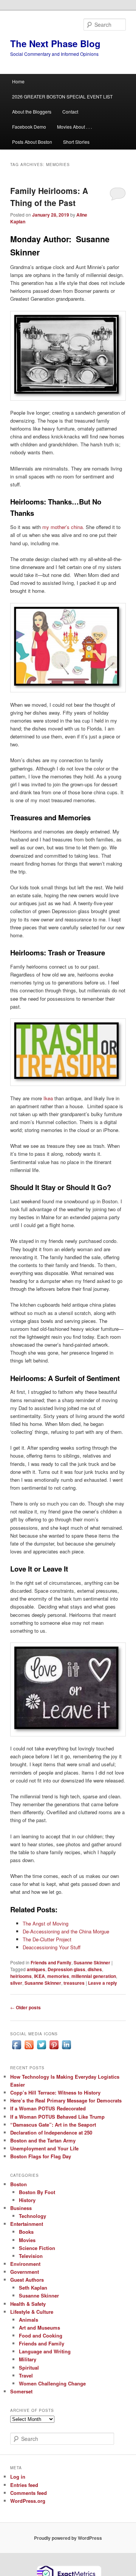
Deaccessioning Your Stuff (52, 1947)
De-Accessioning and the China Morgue (66, 1931)
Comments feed (29, 2493)
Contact (70, 111)
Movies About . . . (74, 127)
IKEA (39, 1976)
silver (16, 1983)
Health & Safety (28, 2304)
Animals (29, 2320)
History (27, 2200)
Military (28, 2359)
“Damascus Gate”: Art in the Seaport (53, 2125)
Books (26, 2232)
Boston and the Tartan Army (43, 2140)
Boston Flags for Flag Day (41, 2156)
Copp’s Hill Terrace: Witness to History (55, 2092)
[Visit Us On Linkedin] (66, 2049)
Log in (18, 2477)
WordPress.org (28, 2501)
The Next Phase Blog (55, 43)
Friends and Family (51, 1962)
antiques (36, 1969)
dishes (95, 1969)
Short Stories (76, 142)
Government (25, 2272)
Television (31, 2256)
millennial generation (94, 1976)
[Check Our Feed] (29, 2049)
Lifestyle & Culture (32, 2312)
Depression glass (66, 1969)
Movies (27, 2240)
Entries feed (24, 2485)
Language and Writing (45, 2351)
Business (21, 2208)
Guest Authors (27, 2280)
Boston (19, 2184)
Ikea (48, 1098)
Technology (32, 2216)
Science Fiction (37, 2248)
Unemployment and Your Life (44, 2148)
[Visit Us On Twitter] (41, 2049)
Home (18, 81)
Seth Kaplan (33, 2288)
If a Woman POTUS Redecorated (48, 2108)
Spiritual (29, 2368)
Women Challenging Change (52, 2383)
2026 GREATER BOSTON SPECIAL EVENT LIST (62, 96)
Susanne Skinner (92, 1962)
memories (58, 1976)
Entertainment (27, 2224)
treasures (74, 1983)
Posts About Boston (32, 142)
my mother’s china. (63, 527)
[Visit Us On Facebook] (16, 2049)
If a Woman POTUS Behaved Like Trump (57, 2117)
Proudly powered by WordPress (68, 2538)
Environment (25, 2264)
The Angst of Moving (46, 1923)
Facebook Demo (29, 127)
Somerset (21, 2391)
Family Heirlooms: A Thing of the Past (49, 197)
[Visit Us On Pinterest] (54, 2049)
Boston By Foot (37, 2192)
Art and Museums (39, 2328)
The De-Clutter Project (47, 1939)
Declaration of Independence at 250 (51, 2132)
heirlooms (21, 1976)
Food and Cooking (41, 2335)
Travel (26, 2375)
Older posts (25, 2007)
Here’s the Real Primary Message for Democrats (66, 2100)
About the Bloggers (32, 111)
